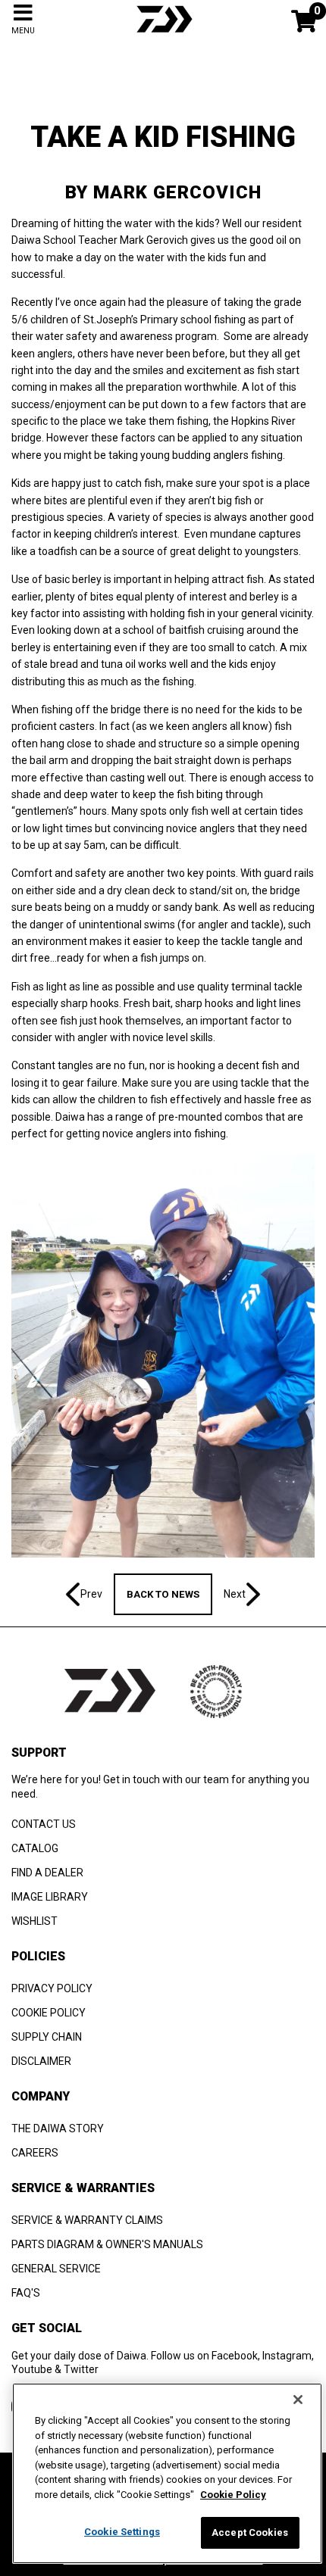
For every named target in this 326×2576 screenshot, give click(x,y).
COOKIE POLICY (49, 2013)
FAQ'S (26, 2293)
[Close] (298, 2400)
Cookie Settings (122, 2532)
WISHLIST (34, 1921)
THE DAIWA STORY (58, 2128)
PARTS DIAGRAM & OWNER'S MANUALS (107, 2244)
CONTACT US (44, 1824)
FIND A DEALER (47, 1873)
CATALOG (35, 1848)
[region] (167, 2473)
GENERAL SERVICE (56, 2269)
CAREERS (35, 2153)
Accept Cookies (250, 2532)
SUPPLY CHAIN (47, 2037)
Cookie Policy (233, 2495)
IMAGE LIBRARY (50, 1897)
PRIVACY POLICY (52, 1988)
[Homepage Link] (163, 34)
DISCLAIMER (41, 2061)
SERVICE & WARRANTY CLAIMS (87, 2220)
